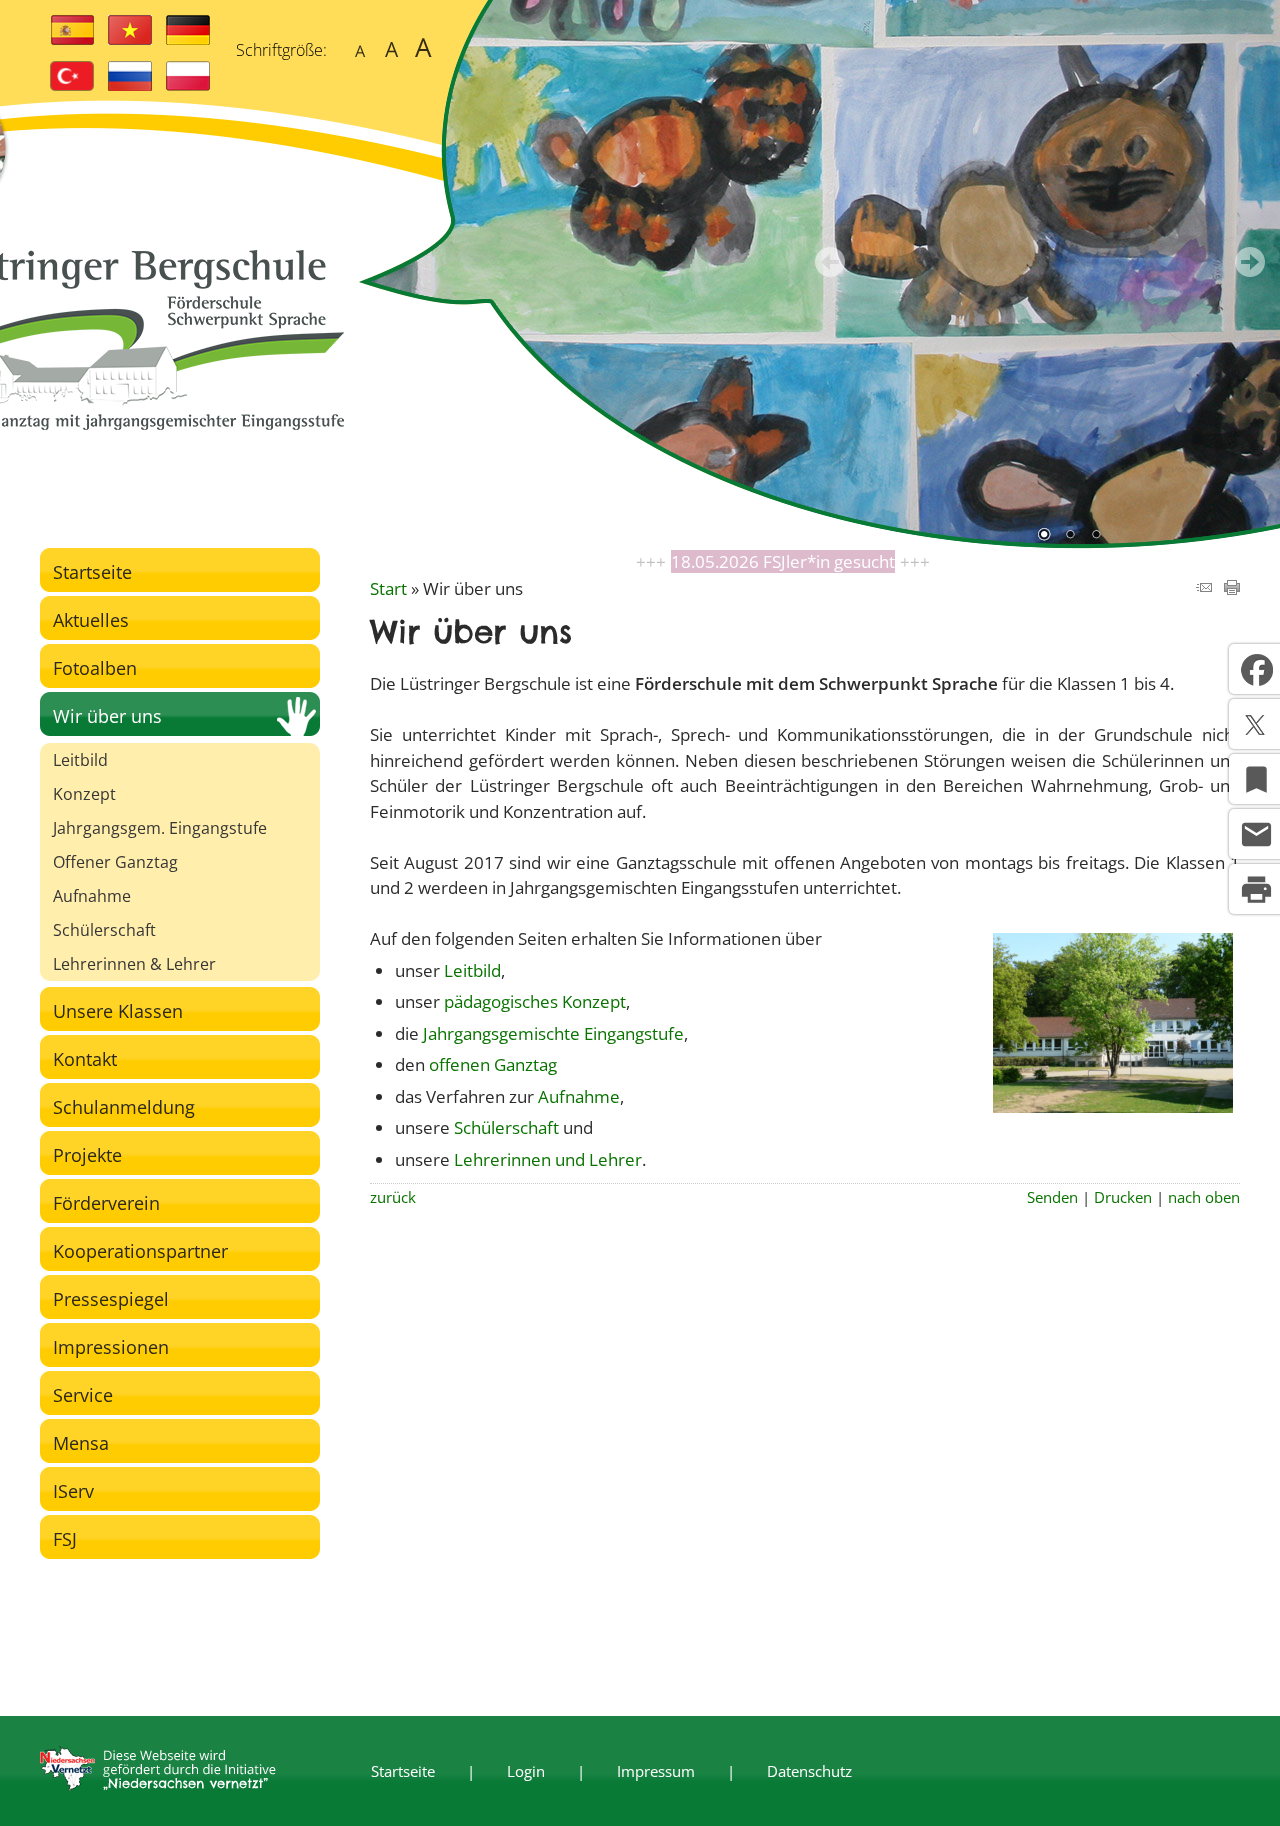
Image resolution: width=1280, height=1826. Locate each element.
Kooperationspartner (140, 1251)
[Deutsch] (188, 39)
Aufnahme (92, 896)
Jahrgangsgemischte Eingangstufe (553, 1033)
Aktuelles (91, 620)
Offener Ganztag (115, 862)
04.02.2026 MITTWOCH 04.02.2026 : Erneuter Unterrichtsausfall (783, 561)
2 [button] (1070, 536)
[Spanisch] (72, 39)
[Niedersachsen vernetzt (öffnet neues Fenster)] (158, 1785)
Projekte (87, 1155)
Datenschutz (809, 1771)
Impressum (656, 1771)
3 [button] (1096, 536)
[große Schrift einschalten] (391, 47)
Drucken (1123, 1197)
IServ (73, 1491)
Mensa (81, 1443)
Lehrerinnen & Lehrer (134, 964)
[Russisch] (130, 85)
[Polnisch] (188, 85)
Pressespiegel (111, 1299)
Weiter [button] (1250, 262)
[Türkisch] (72, 85)
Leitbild (80, 760)
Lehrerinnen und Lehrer (548, 1159)
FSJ (65, 1539)
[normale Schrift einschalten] (359, 47)
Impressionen (111, 1347)
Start (388, 588)
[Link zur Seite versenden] (1204, 588)
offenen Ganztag (493, 1064)
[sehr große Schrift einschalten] (423, 47)
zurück (393, 1197)
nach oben (1204, 1197)
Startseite (92, 572)
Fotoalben (95, 668)
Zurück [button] (830, 262)
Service (83, 1395)
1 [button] (1044, 536)
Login (526, 1771)
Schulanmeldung (124, 1107)
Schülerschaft (104, 930)
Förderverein (106, 1203)
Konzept (84, 794)
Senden (1052, 1197)
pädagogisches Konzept (535, 1001)
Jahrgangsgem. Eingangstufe (160, 828)
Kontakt (85, 1059)
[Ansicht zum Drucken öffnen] (1232, 588)
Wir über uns (107, 716)
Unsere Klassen (118, 1011)
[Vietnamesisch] (130, 39)
